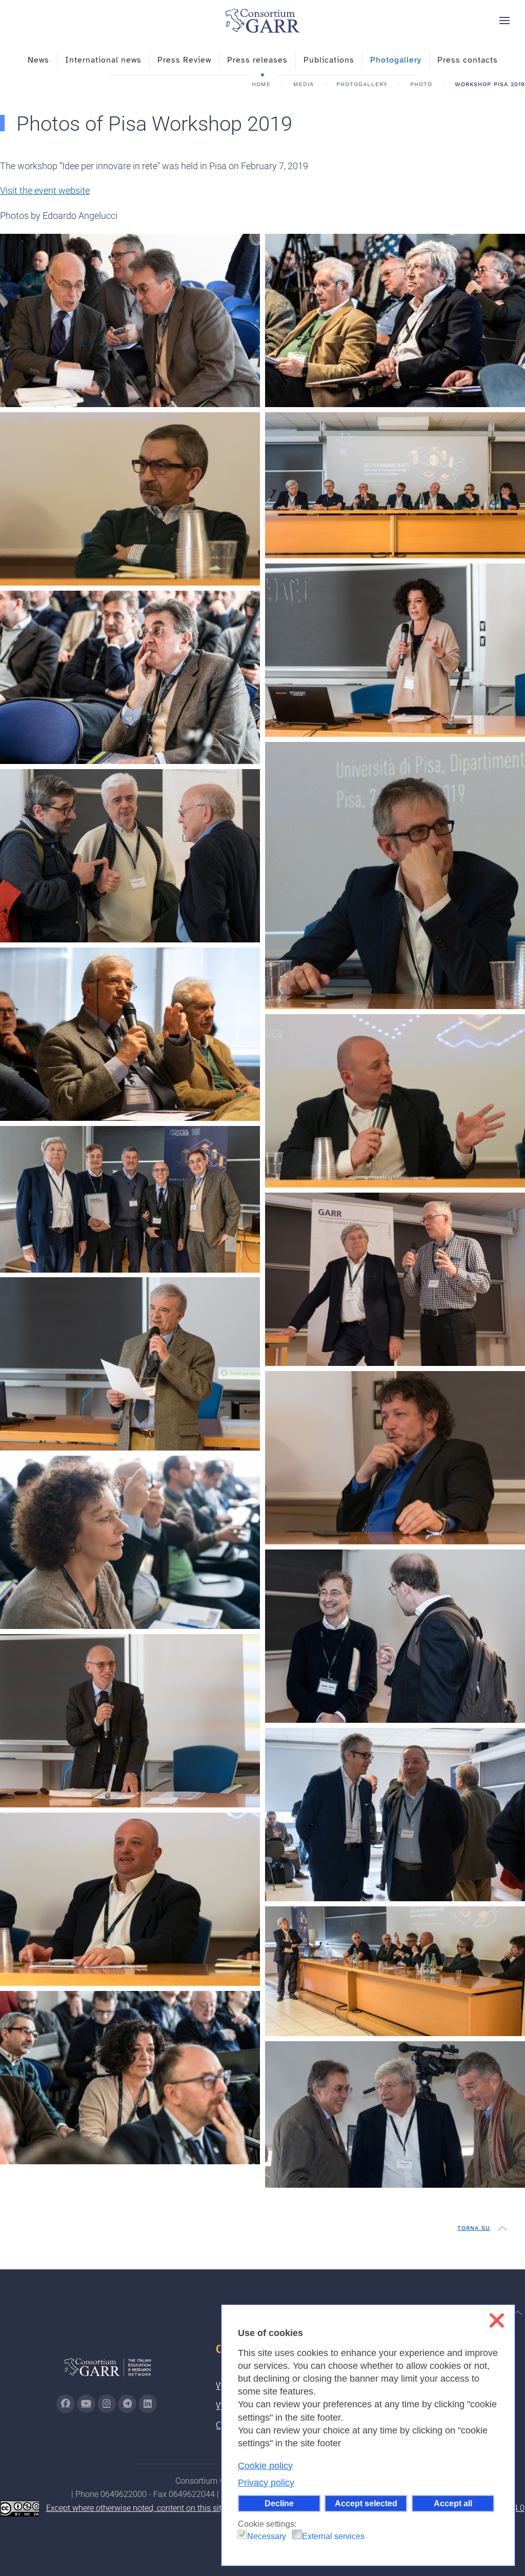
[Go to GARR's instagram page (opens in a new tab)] (107, 2404)
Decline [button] (279, 2503)
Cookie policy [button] (265, 2466)
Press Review (184, 60)
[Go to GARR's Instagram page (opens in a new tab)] (66, 2404)
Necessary (267, 2536)
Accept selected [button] (366, 2503)
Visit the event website (45, 190)
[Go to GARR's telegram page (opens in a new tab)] (127, 2404)
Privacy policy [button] (266, 2483)
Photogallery (396, 60)
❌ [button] (497, 2320)
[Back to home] (262, 21)
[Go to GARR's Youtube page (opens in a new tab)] (86, 2404)
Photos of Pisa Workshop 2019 (154, 124)
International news (103, 60)
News (38, 60)
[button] (504, 21)
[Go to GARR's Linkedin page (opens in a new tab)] (148, 2404)
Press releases (257, 60)
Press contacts (468, 60)
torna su (474, 2228)
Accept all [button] (453, 2503)
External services (333, 2536)
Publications (329, 60)
